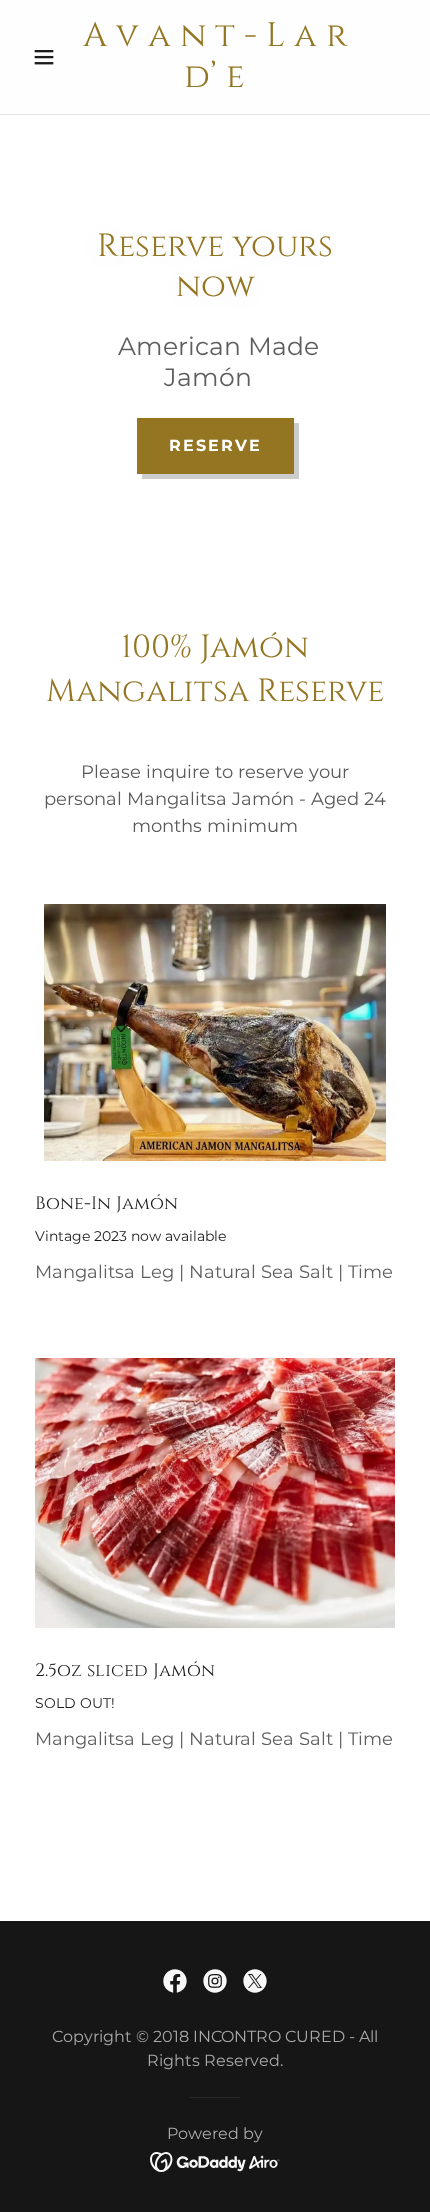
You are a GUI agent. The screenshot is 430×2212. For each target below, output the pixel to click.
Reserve (215, 445)
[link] (214, 57)
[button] (52, 57)
